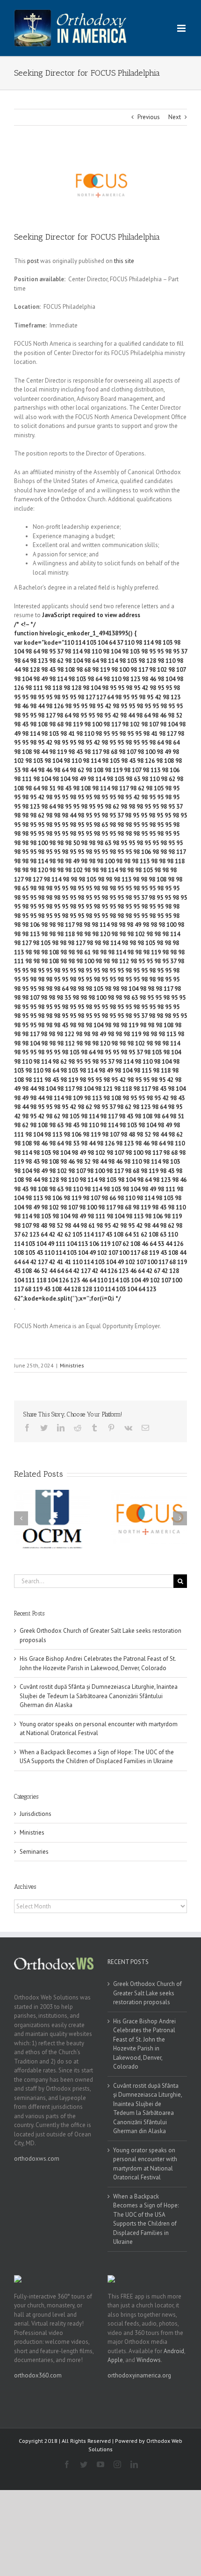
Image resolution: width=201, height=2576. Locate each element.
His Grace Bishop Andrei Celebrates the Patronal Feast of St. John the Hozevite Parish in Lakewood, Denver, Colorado (144, 2044)
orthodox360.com (38, 2375)
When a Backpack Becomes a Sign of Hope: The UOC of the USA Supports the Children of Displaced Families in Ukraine (146, 2219)
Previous (149, 117)
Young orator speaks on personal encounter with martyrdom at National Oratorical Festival (145, 2164)
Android (174, 2351)
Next (175, 117)
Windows (149, 2360)
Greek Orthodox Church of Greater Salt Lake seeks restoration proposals (147, 1993)
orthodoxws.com (37, 2159)
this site (124, 261)
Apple (115, 2360)
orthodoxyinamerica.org (139, 2375)
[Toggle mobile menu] (182, 28)
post (33, 261)
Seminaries (34, 1852)
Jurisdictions (36, 1814)
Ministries (72, 1365)
